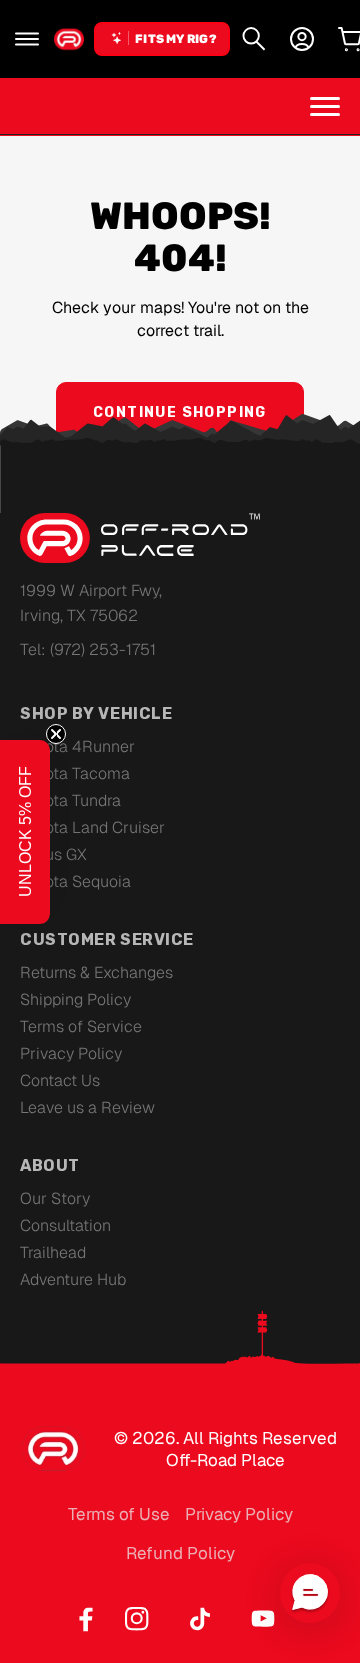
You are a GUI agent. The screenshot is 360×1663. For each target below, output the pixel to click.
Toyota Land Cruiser (92, 827)
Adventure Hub (73, 1279)
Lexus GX (53, 854)
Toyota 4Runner (77, 746)
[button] (27, 39)
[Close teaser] (56, 734)
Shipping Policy (75, 999)
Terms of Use (119, 1514)
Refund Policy (180, 1553)
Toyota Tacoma (75, 773)
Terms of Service (81, 1026)
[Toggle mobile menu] (325, 106)
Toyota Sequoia (75, 881)
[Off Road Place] (140, 538)
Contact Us (60, 1080)
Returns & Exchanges (96, 972)
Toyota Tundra (70, 800)
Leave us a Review (87, 1107)
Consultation (65, 1225)
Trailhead (53, 1252)
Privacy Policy (71, 1053)
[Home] (69, 39)
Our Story (55, 1198)
